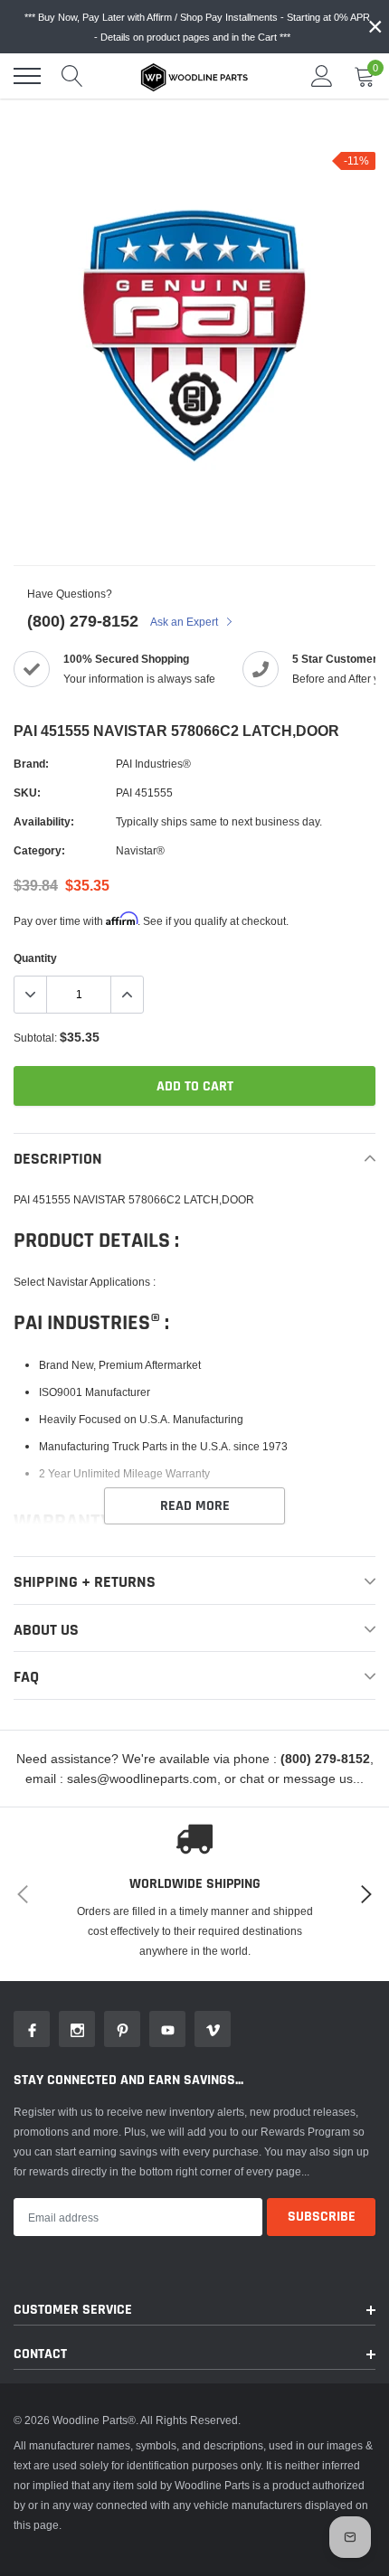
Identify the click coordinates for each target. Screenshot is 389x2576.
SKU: (27, 793)
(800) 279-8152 (83, 621)
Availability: (44, 821)
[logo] (194, 76)
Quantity (35, 958)
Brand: (31, 764)
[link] (32, 2029)
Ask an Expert (185, 622)
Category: (39, 850)
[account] (322, 75)
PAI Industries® (153, 764)
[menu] (27, 76)
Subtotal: (35, 1038)
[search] (72, 76)
